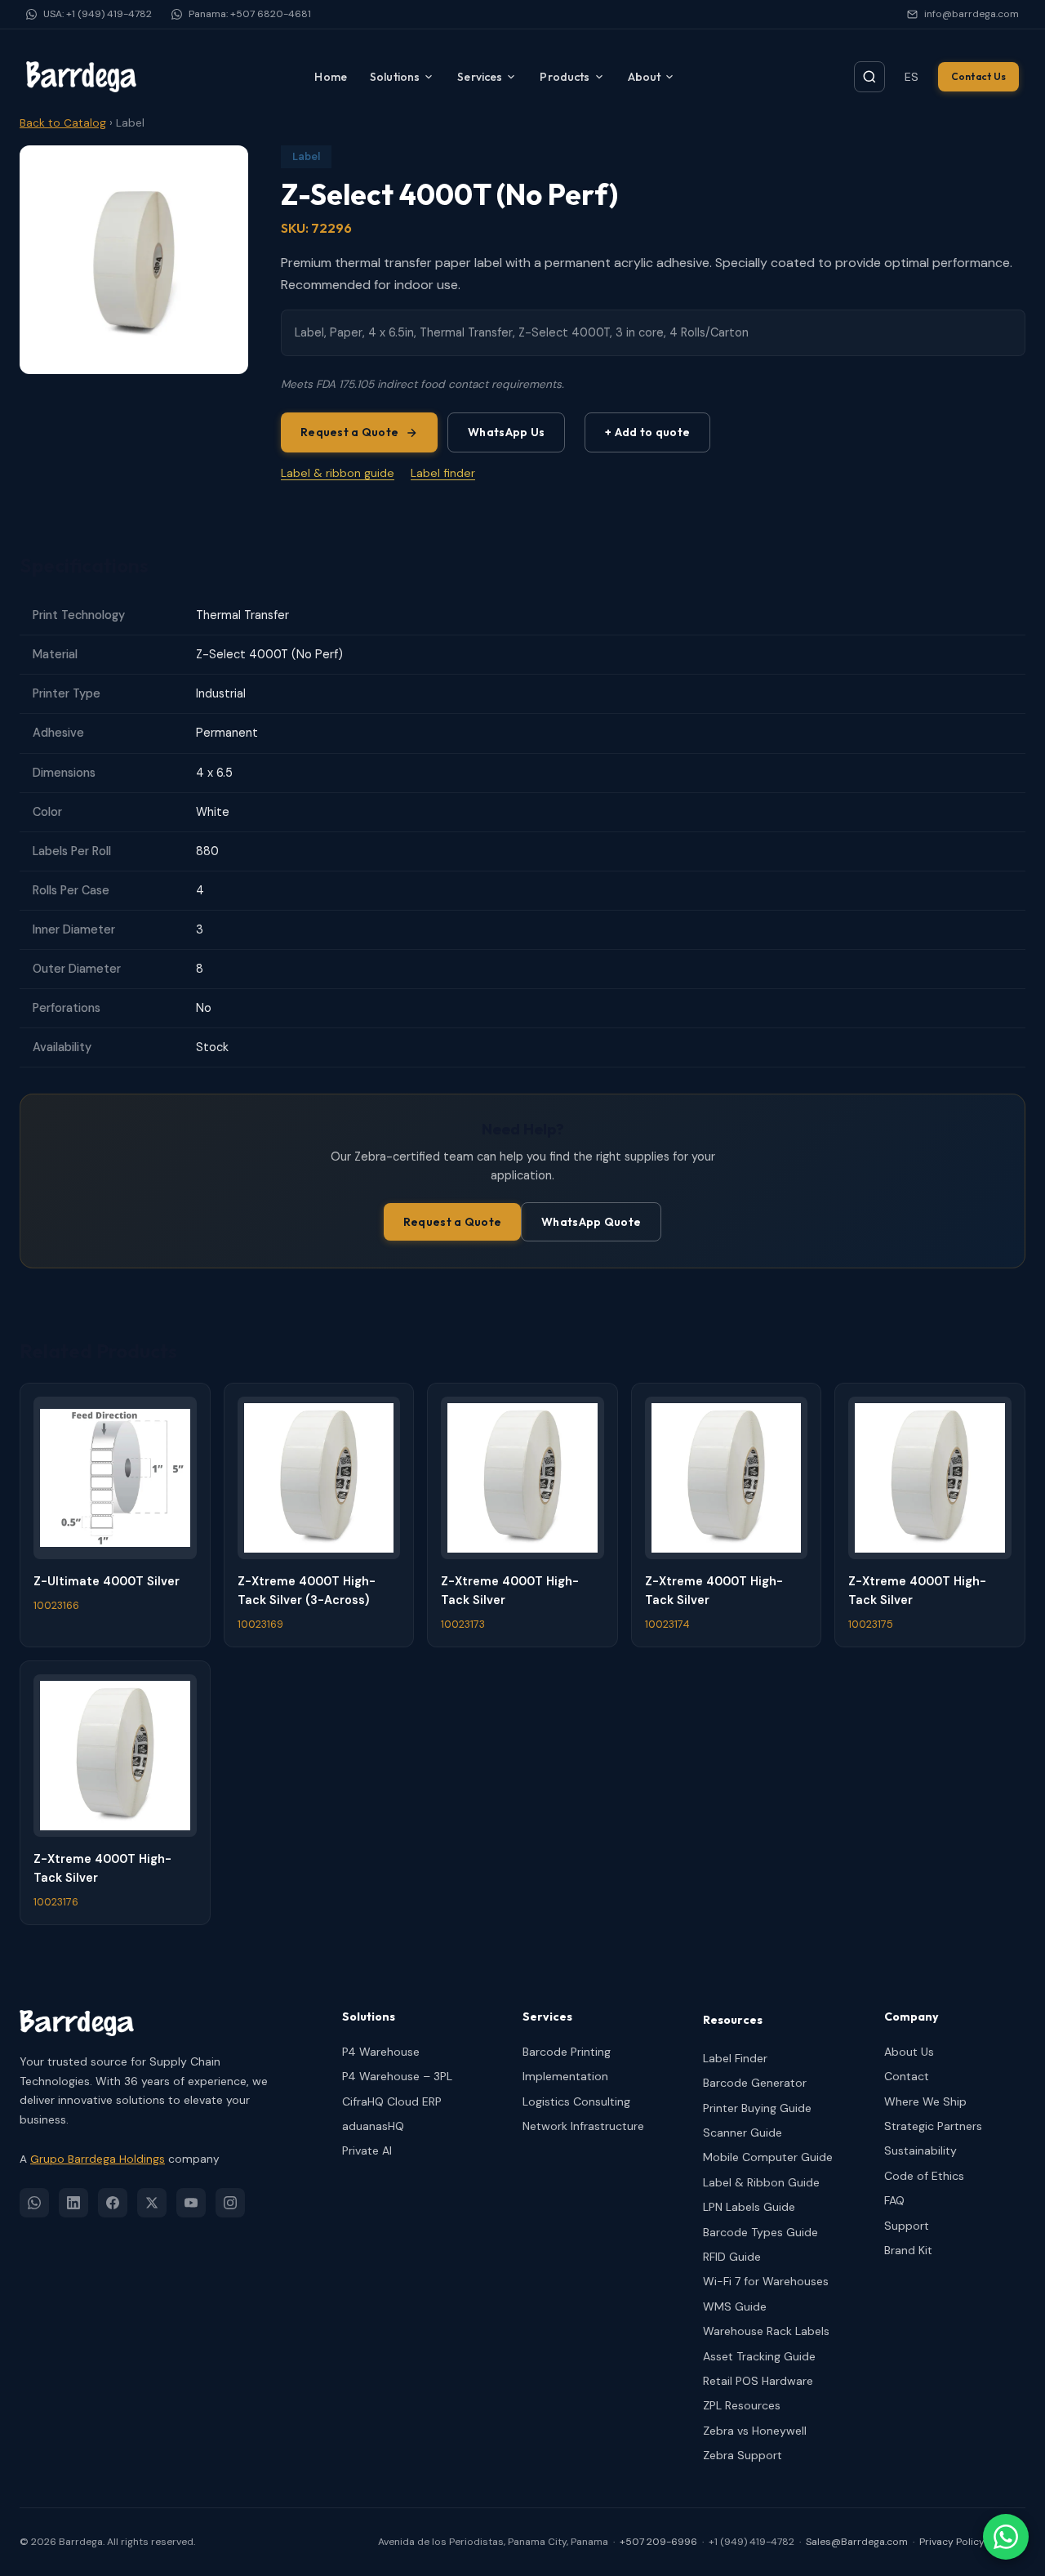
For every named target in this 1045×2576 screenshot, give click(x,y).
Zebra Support (743, 2455)
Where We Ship (925, 2101)
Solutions (395, 77)
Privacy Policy (952, 2542)
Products (565, 77)
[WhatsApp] (34, 2203)
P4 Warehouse (381, 2052)
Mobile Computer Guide (768, 2157)
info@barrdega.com (972, 14)
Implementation (565, 2076)
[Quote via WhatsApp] (1006, 2537)
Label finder (443, 473)
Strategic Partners (933, 2126)
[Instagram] (230, 2203)
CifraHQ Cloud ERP (392, 2101)
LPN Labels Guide (749, 2207)
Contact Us (978, 76)
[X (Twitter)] (152, 2203)
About (645, 77)
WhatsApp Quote (591, 1222)
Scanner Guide (743, 2133)
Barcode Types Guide (760, 2232)
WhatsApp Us (506, 432)
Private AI (367, 2150)
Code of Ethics (924, 2176)
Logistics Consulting (576, 2101)
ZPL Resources (742, 2405)
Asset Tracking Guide (759, 2356)
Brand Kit (908, 2250)
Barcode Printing (567, 2052)
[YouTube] (191, 2203)
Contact (907, 2076)
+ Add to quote (647, 432)
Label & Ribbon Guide (761, 2182)
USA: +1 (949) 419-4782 (98, 14)
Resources (733, 2020)
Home (331, 77)
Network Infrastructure (583, 2126)
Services (480, 77)
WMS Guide (735, 2306)
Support (907, 2226)
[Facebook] (113, 2203)
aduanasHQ (373, 2126)
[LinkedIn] (73, 2203)
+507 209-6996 (658, 2542)
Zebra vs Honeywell (755, 2431)
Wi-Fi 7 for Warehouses (766, 2281)
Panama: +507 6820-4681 (250, 14)
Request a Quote (349, 432)
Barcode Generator (755, 2083)
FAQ (894, 2200)
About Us (909, 2052)
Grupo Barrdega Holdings (98, 2159)
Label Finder (735, 2058)
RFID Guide (732, 2257)
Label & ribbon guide (338, 473)
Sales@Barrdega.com (857, 2542)
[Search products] (869, 77)
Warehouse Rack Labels (766, 2331)
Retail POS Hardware (758, 2381)
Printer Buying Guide (757, 2108)
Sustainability (920, 2150)
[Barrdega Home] (81, 77)
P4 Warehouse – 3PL (397, 2076)
